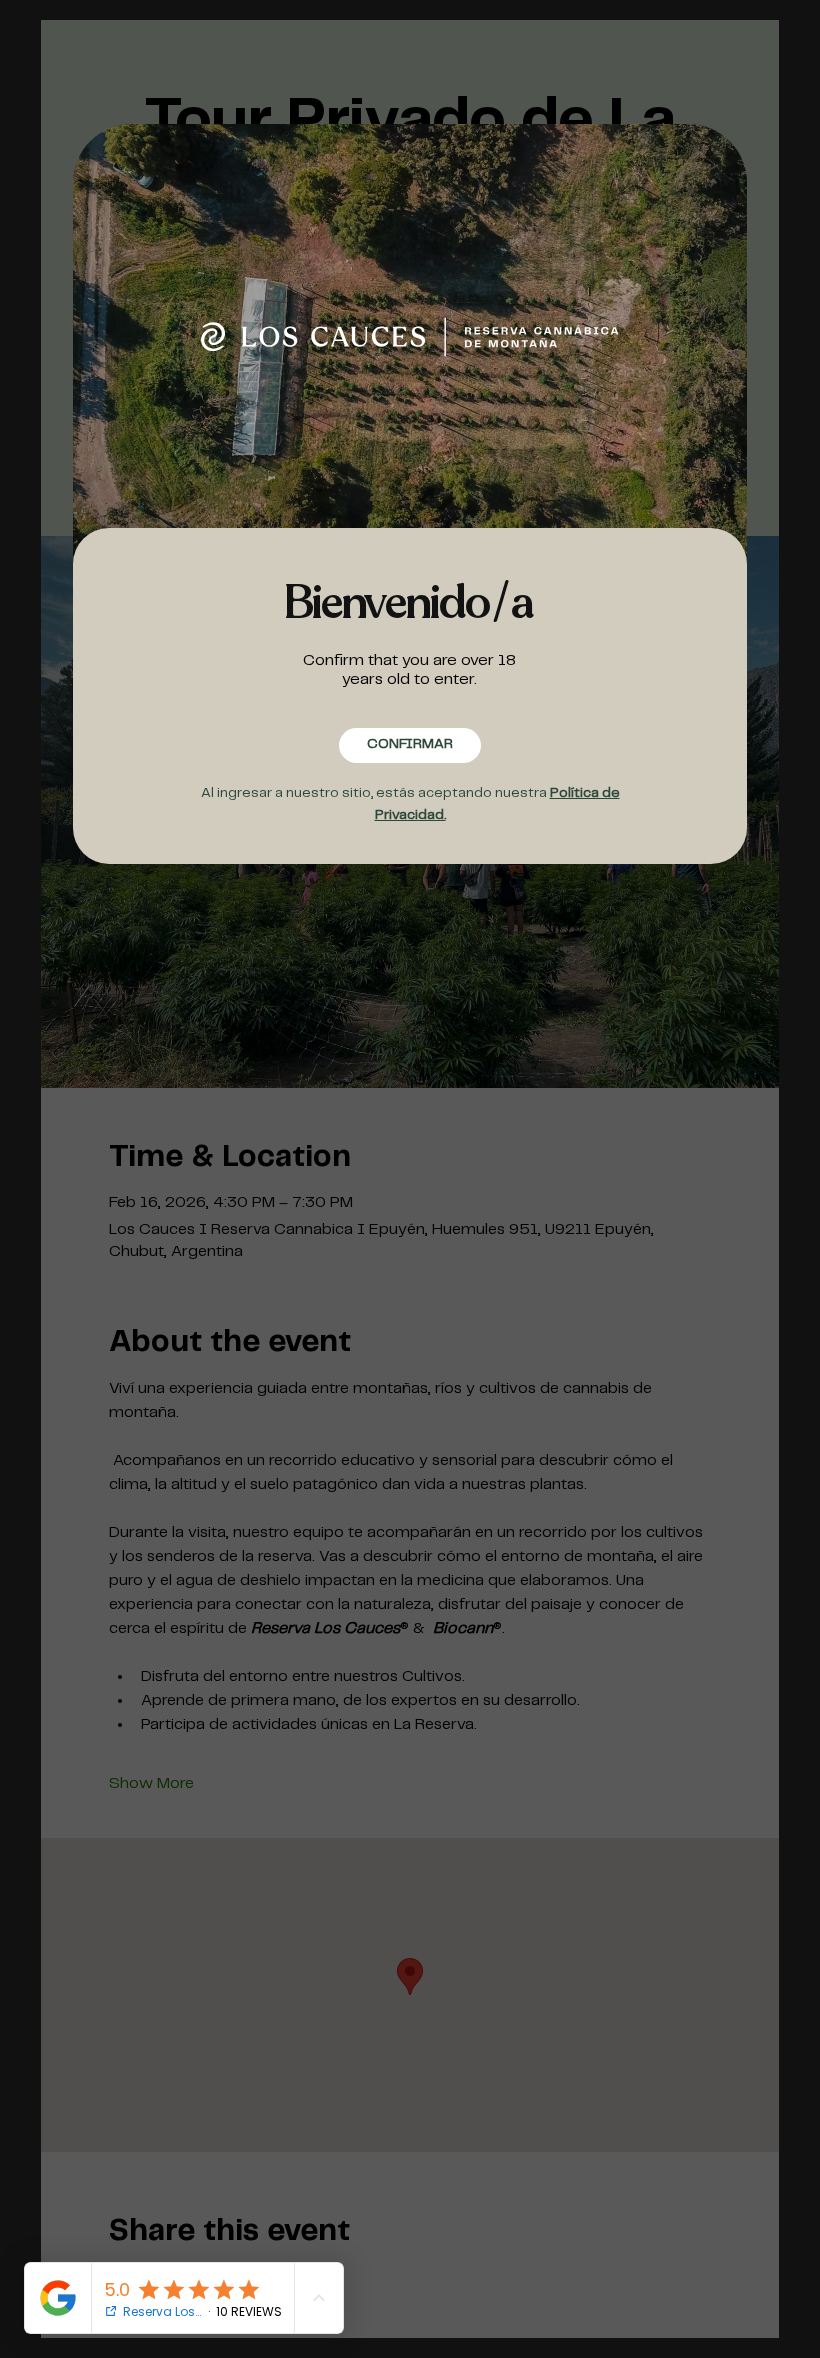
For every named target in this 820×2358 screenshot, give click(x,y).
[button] (410, 745)
